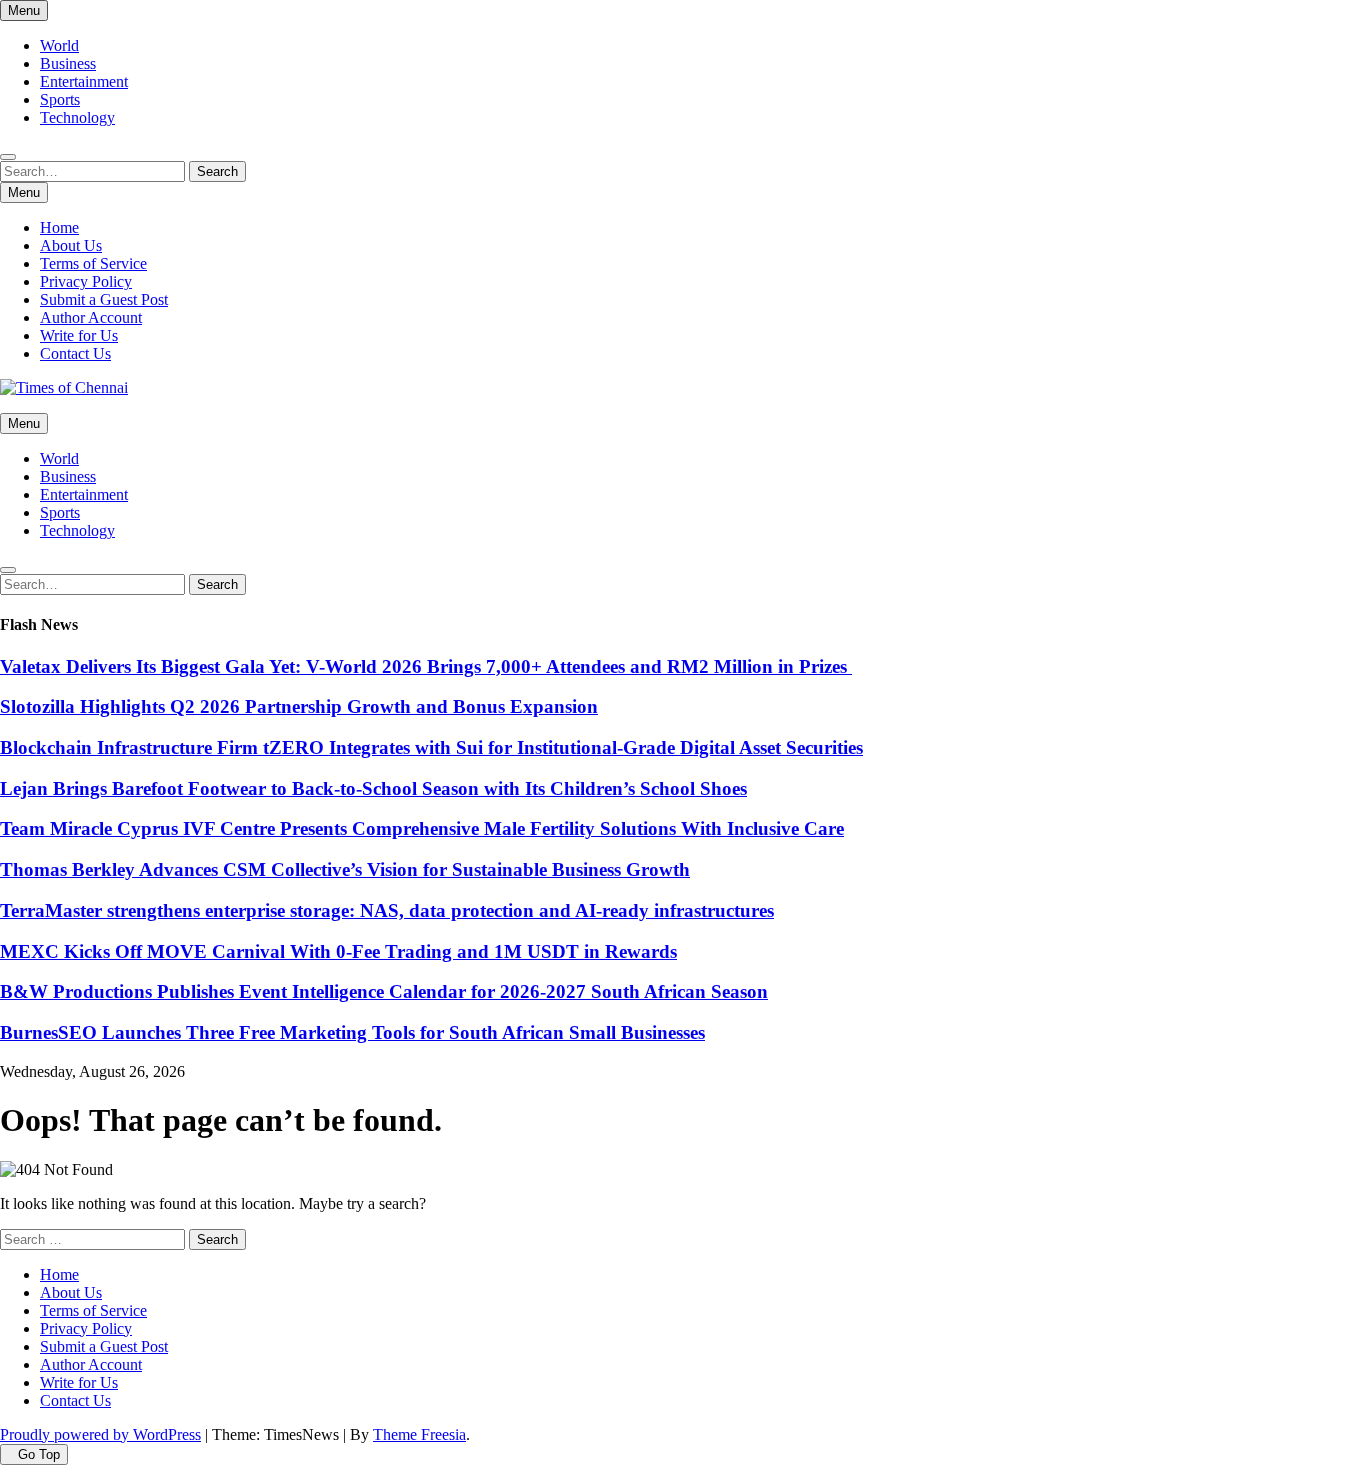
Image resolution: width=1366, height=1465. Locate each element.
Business (68, 63)
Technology (77, 117)
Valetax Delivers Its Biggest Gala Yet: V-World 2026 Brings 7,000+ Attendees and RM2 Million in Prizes (426, 666)
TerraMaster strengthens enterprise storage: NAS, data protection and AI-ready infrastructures (387, 910)
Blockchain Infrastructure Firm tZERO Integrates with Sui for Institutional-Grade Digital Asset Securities (431, 747)
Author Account (91, 317)
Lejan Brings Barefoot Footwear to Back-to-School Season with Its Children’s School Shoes (373, 788)
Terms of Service (93, 263)
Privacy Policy (86, 281)
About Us (71, 245)
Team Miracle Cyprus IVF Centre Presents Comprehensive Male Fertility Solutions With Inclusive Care (422, 828)
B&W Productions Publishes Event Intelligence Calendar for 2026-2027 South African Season (384, 991)
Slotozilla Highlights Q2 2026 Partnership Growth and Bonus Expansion (299, 706)
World (59, 45)
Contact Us (75, 353)
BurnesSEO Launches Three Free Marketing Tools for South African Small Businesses (352, 1032)
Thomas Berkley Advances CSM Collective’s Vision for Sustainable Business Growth (345, 869)
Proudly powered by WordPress (100, 1434)
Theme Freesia (419, 1434)
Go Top (39, 1454)
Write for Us (79, 335)
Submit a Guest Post (104, 299)
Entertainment (84, 81)
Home (59, 227)
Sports (60, 99)
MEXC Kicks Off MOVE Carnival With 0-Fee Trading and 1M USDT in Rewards (338, 951)
